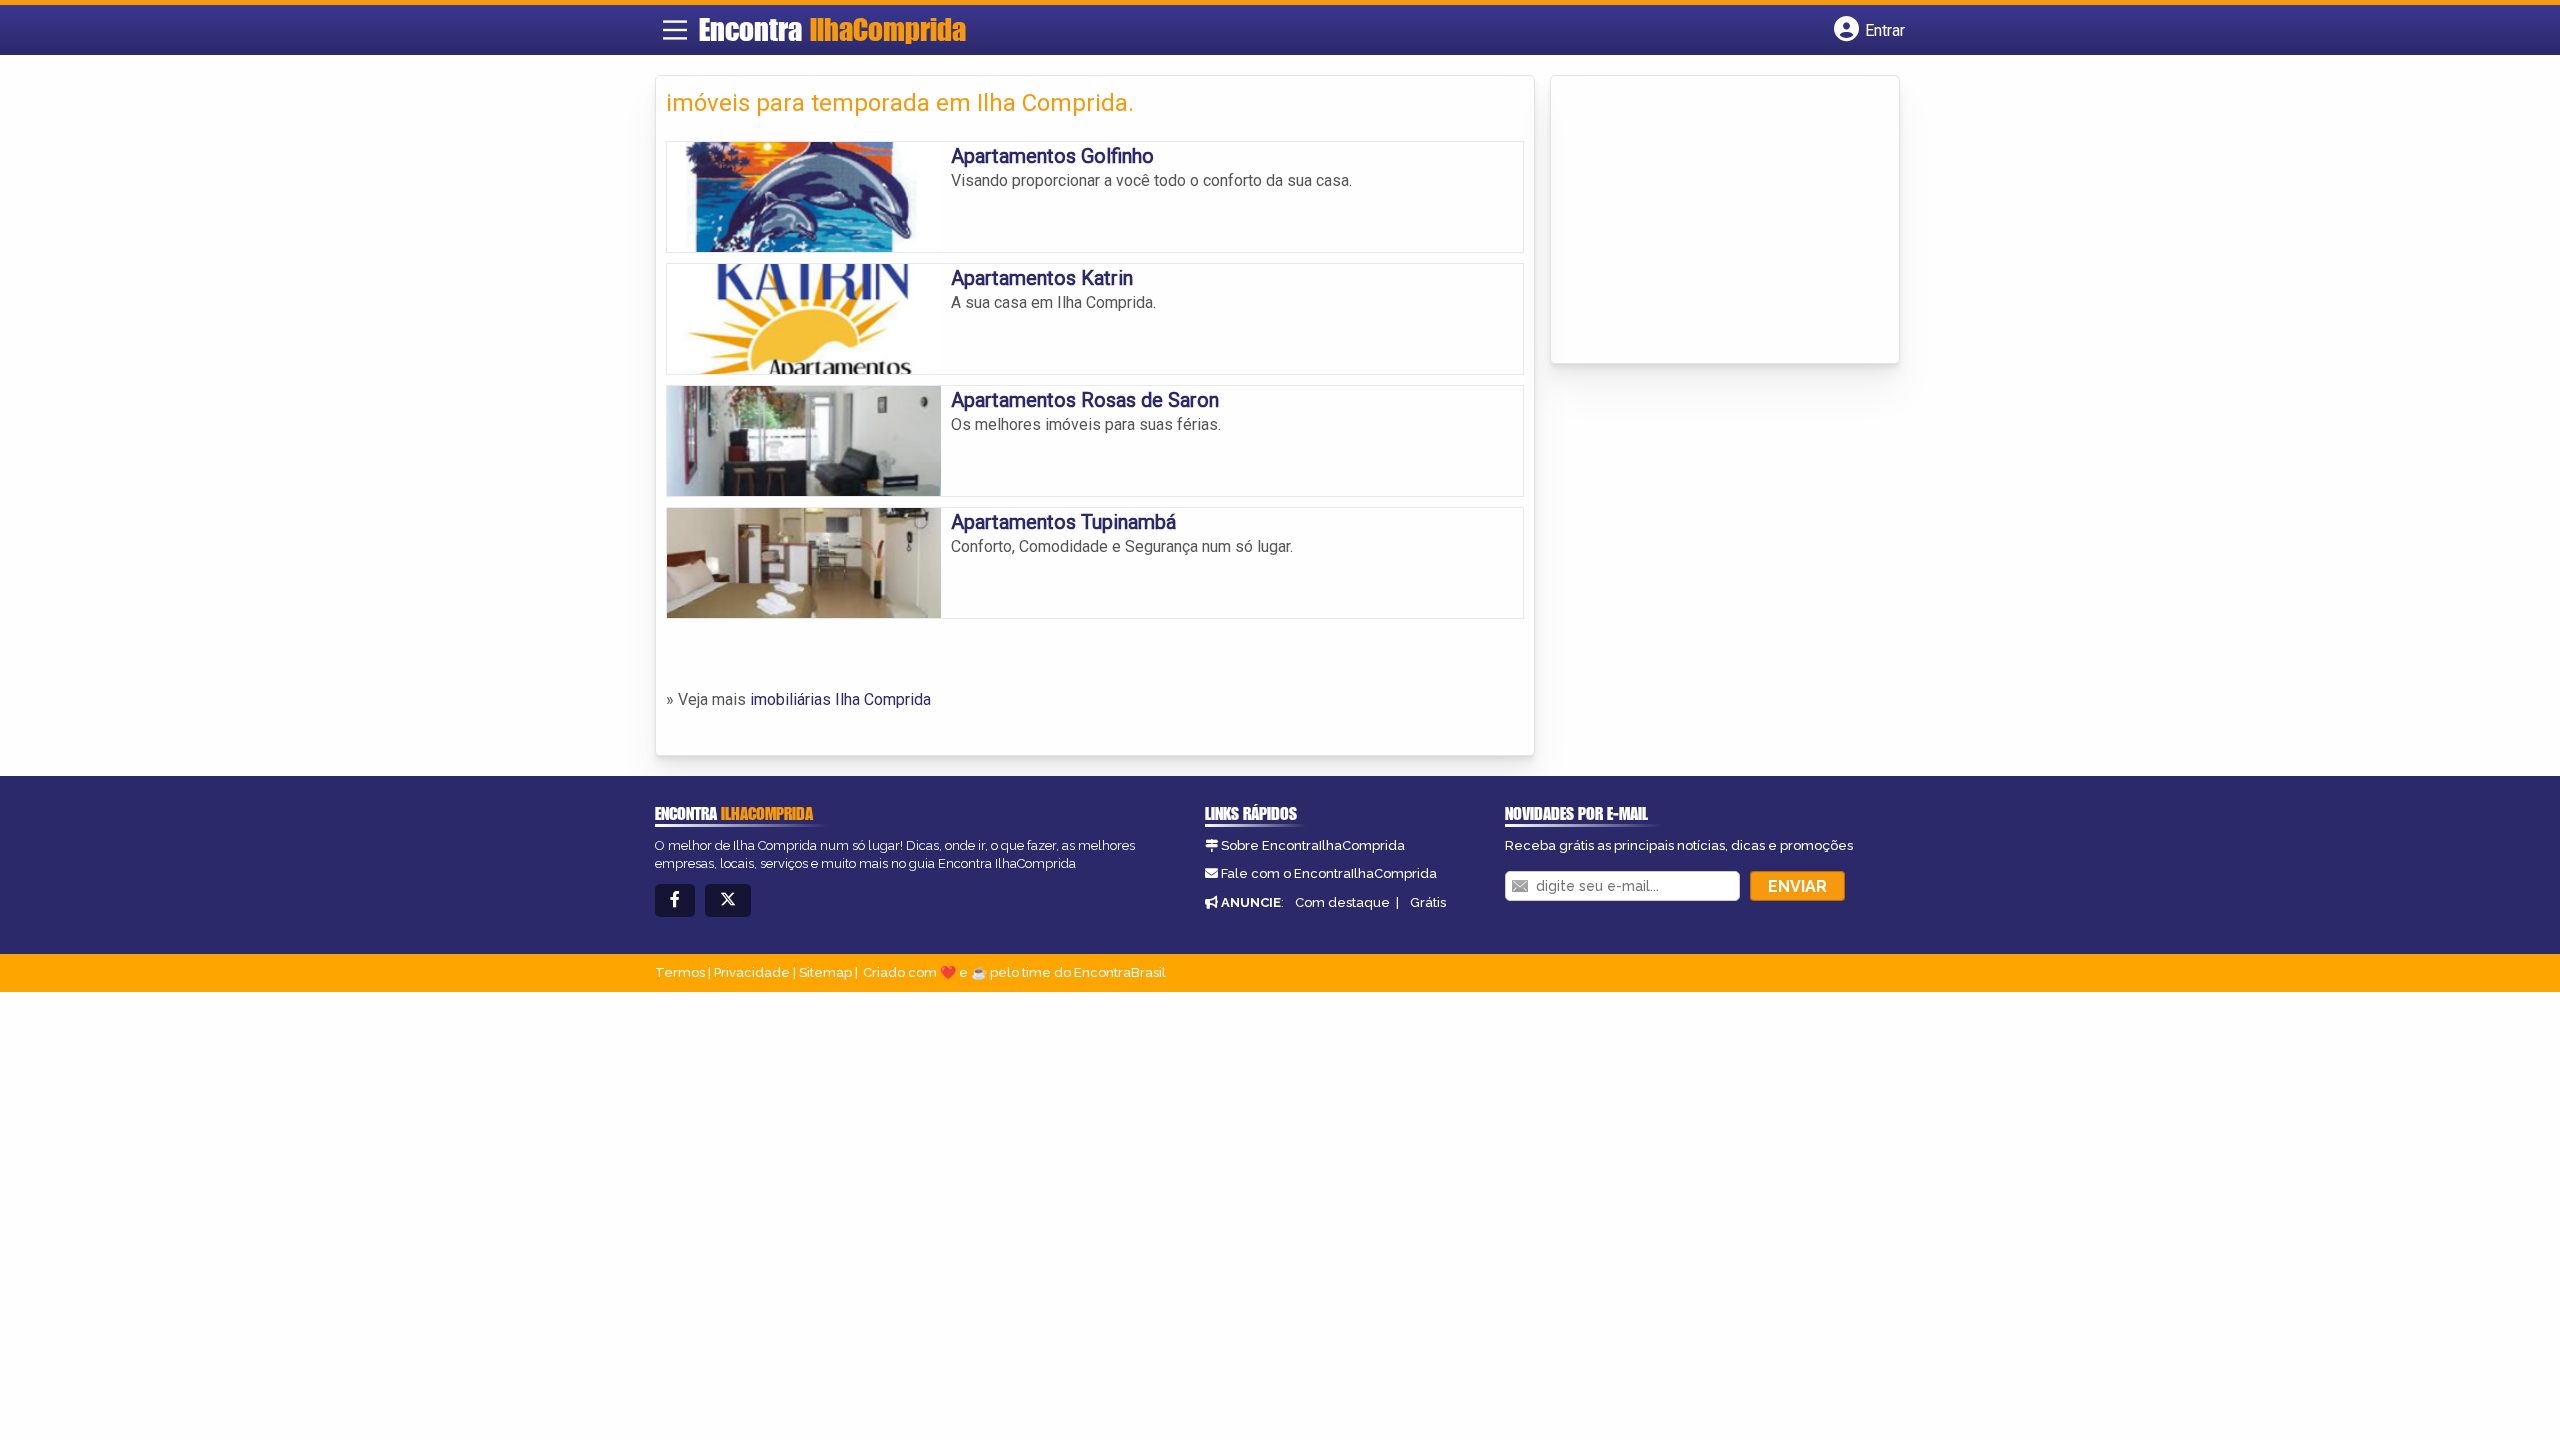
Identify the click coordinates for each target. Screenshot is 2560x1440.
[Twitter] (728, 900)
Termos (680, 972)
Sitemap (825, 972)
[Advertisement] (1711, 221)
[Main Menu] (675, 30)
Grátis (1428, 902)
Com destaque (1342, 902)
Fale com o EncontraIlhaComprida (1329, 873)
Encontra (832, 29)
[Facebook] (675, 900)
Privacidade (752, 972)
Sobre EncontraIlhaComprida (1313, 845)
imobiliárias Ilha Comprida (840, 699)
